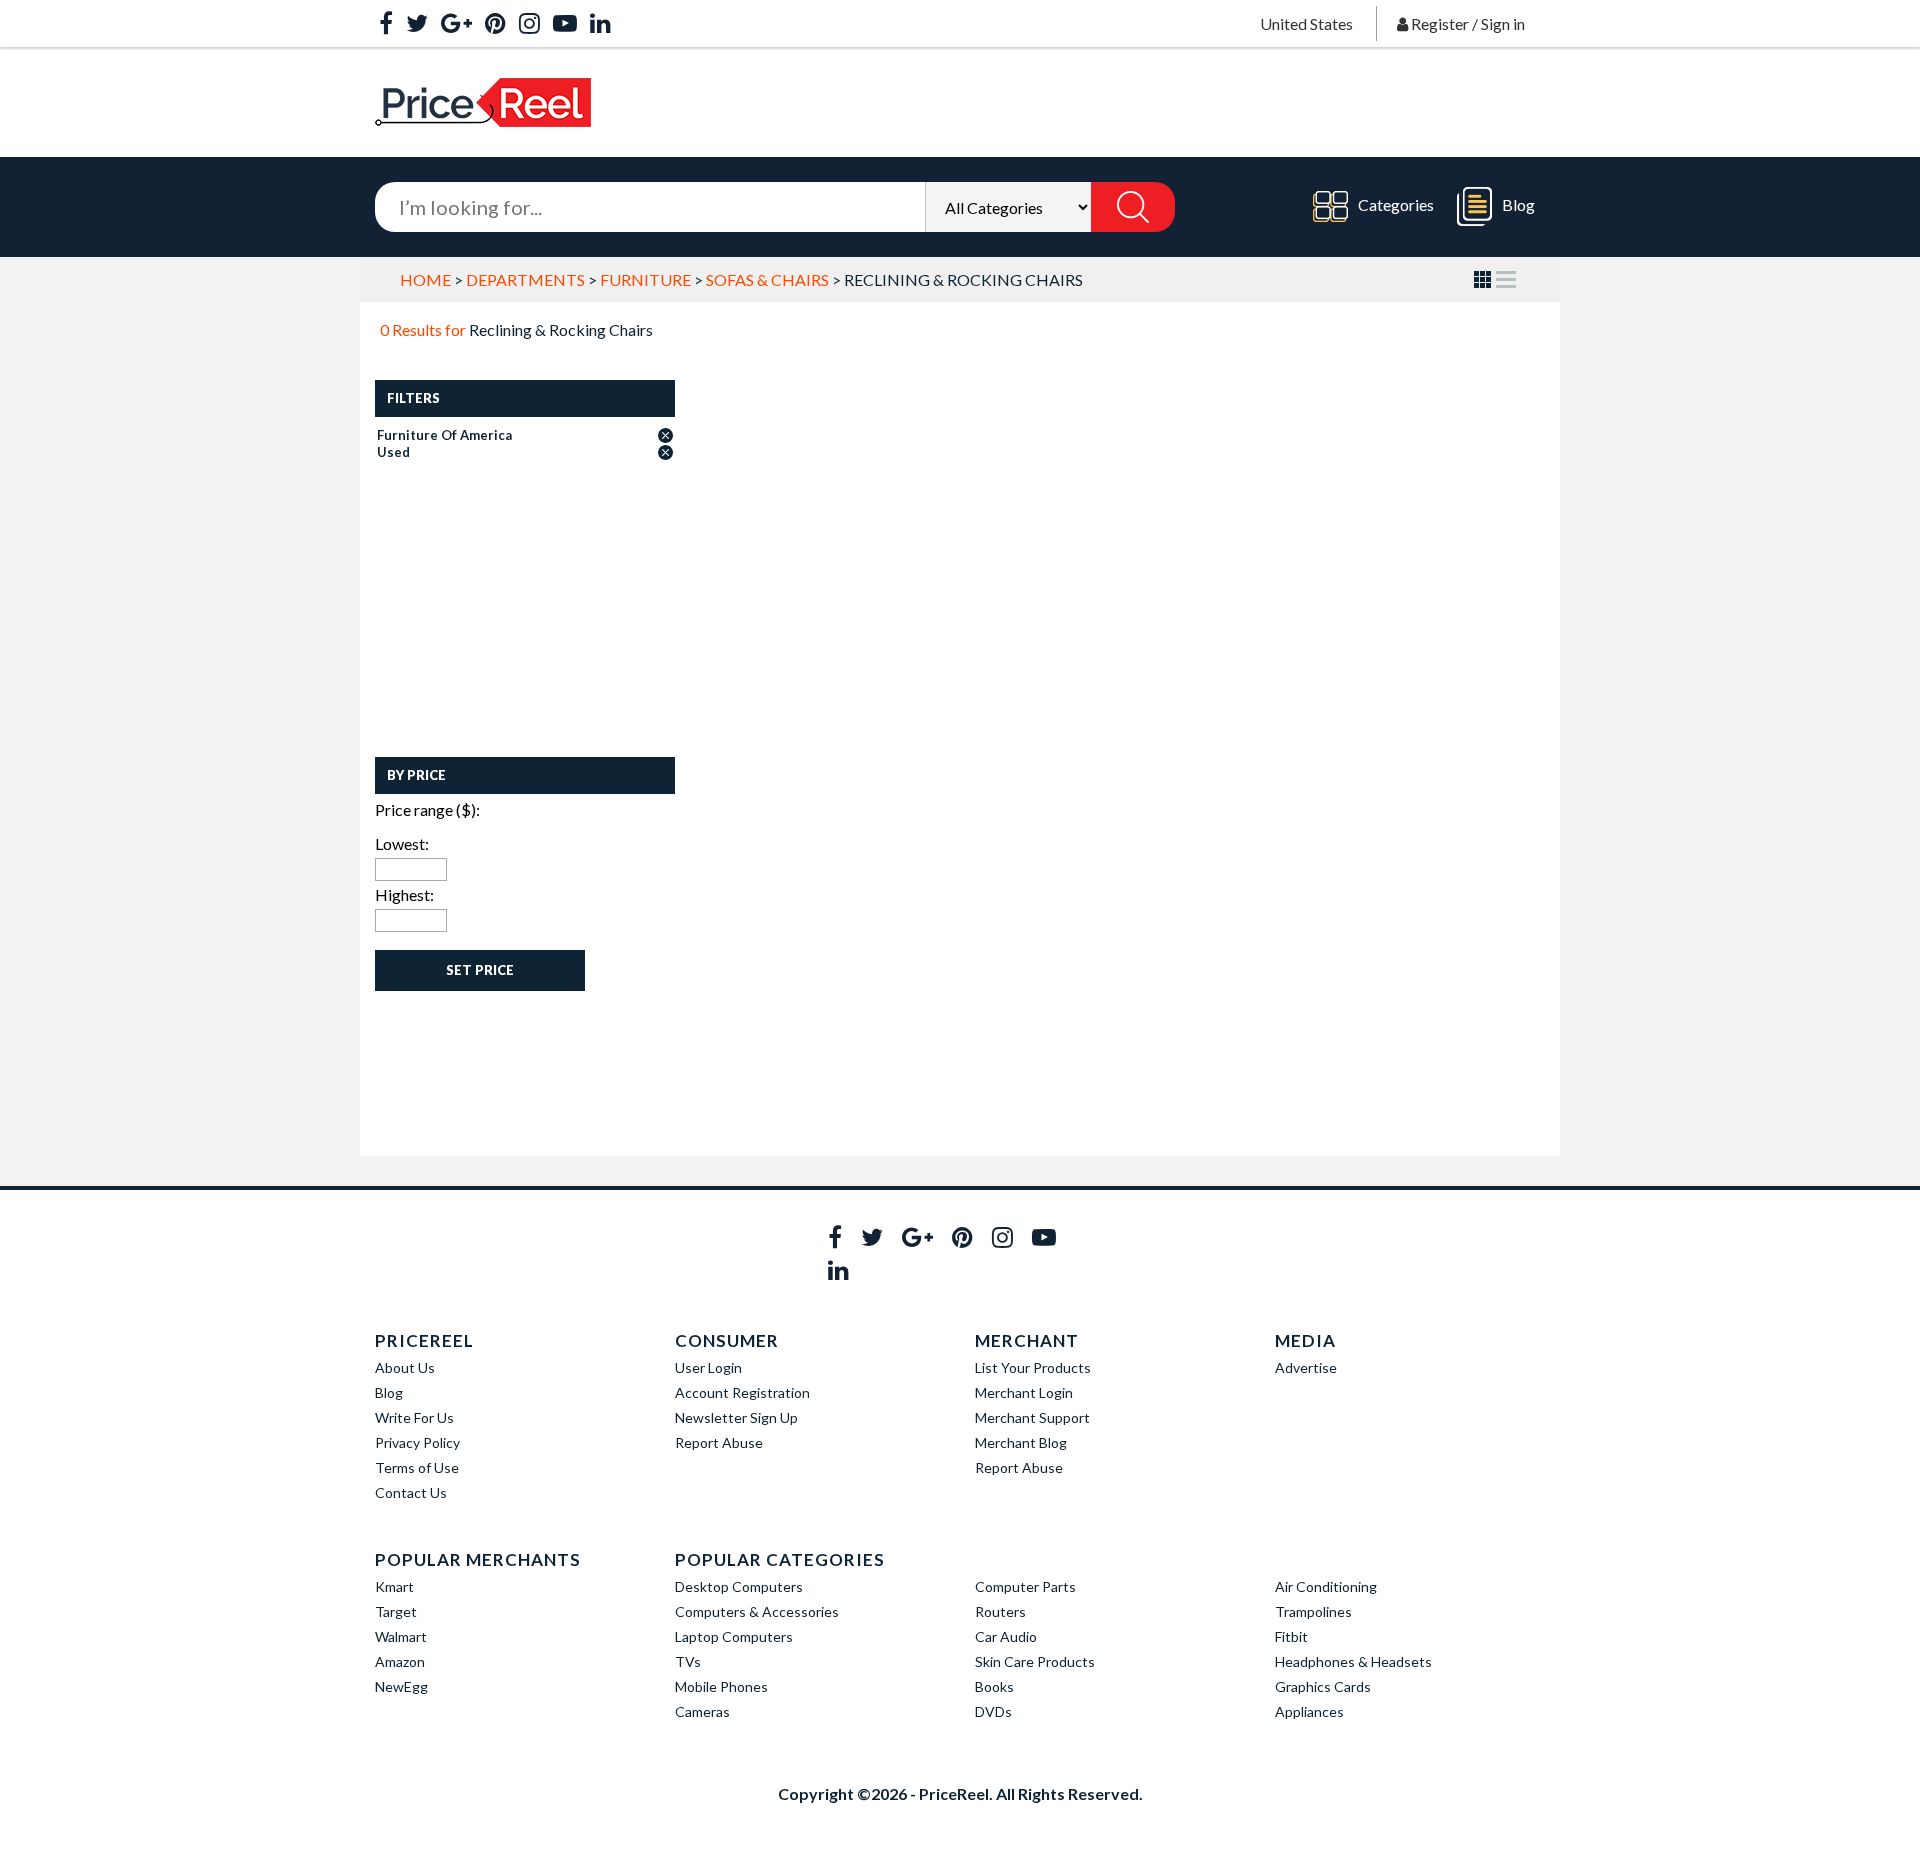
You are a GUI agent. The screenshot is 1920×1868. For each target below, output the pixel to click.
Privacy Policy (417, 1442)
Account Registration (742, 1392)
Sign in (1503, 23)
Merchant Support (1032, 1417)
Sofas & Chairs (767, 279)
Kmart (394, 1586)
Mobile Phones (721, 1686)
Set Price (480, 970)
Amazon (400, 1661)
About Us (405, 1367)
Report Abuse (719, 1442)
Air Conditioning (1326, 1586)
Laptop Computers (734, 1636)
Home (425, 279)
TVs (688, 1661)
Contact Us (411, 1492)
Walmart (401, 1636)
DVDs (993, 1711)
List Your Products (1033, 1367)
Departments (525, 279)
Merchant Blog (1021, 1442)
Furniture (645, 279)
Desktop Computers (739, 1586)
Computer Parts (1025, 1586)
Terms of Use (417, 1467)
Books (994, 1686)
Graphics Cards (1323, 1686)
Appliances (1309, 1711)
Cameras (702, 1711)
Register (1440, 23)
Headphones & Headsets (1353, 1661)
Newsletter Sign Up (736, 1417)
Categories (1396, 204)
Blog (1518, 204)
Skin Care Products (1035, 1661)
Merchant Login (1024, 1392)
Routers (1000, 1611)
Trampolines (1313, 1611)
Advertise (1306, 1367)
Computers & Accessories (757, 1611)
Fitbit (1291, 1636)
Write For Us (414, 1417)
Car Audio (1006, 1636)
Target (396, 1611)
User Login (708, 1367)
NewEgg (401, 1686)
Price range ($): (427, 809)
